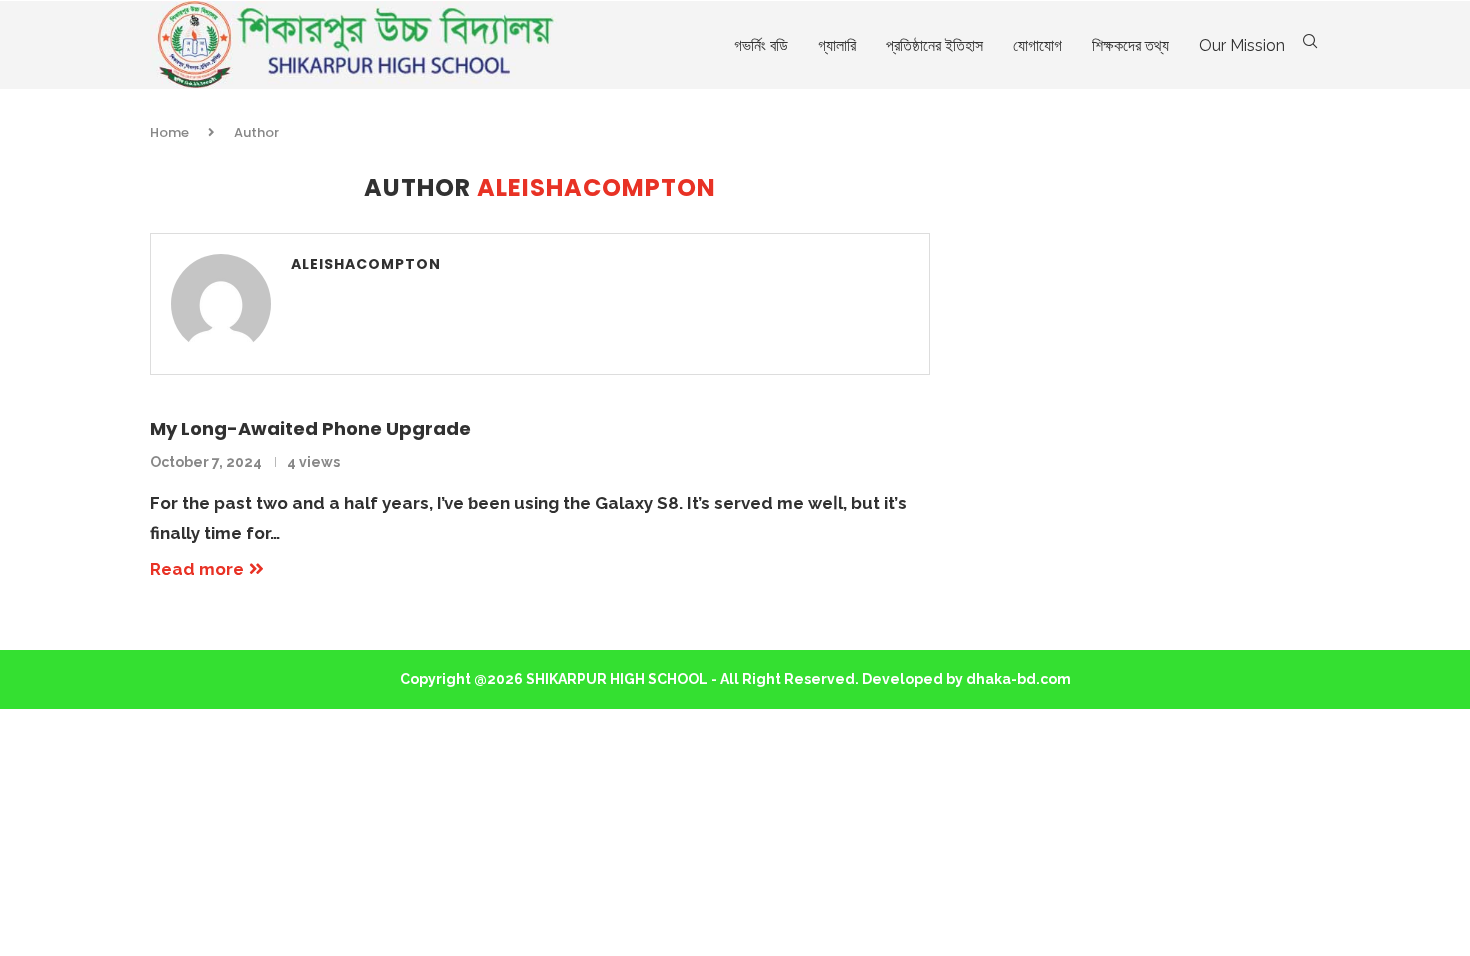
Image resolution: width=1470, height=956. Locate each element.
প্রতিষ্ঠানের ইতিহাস (934, 45)
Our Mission (1242, 45)
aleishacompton (366, 264)
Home (169, 132)
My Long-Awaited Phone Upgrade (310, 428)
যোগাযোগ (1037, 45)
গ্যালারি (837, 45)
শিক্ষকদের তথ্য (1130, 45)
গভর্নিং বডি (761, 45)
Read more (197, 569)
